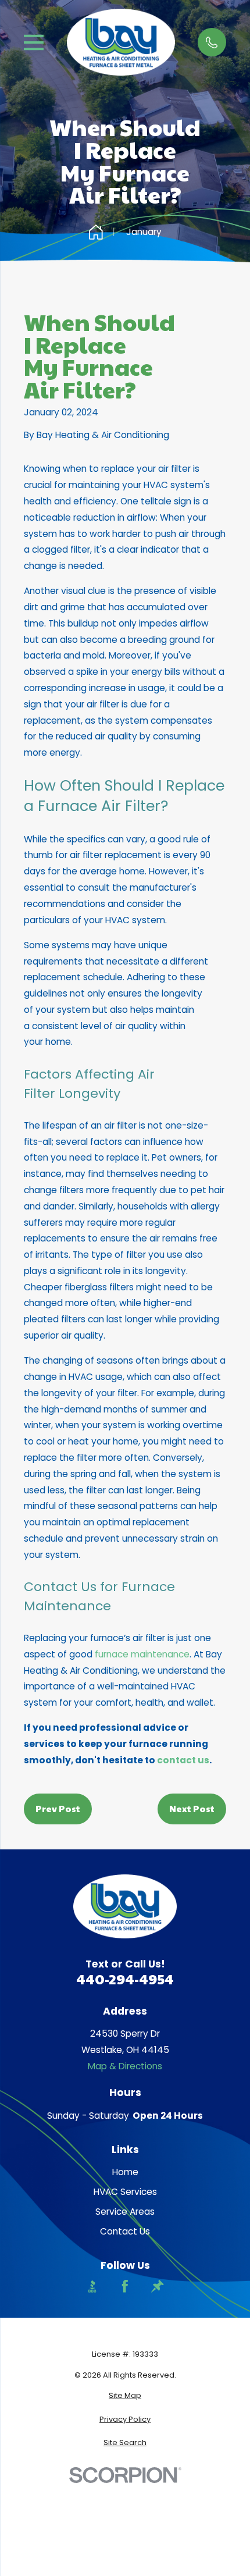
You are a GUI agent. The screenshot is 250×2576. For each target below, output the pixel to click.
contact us (183, 1760)
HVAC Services (125, 2192)
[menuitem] (125, 2395)
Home (125, 2172)
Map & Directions (125, 2066)
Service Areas (125, 2212)
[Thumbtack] (158, 2286)
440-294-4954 (125, 1979)
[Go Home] (96, 232)
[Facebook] (125, 2286)
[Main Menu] (34, 42)
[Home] (121, 42)
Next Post (192, 1808)
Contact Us (125, 2231)
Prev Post (58, 1808)
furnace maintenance (142, 1654)
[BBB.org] (92, 2286)
